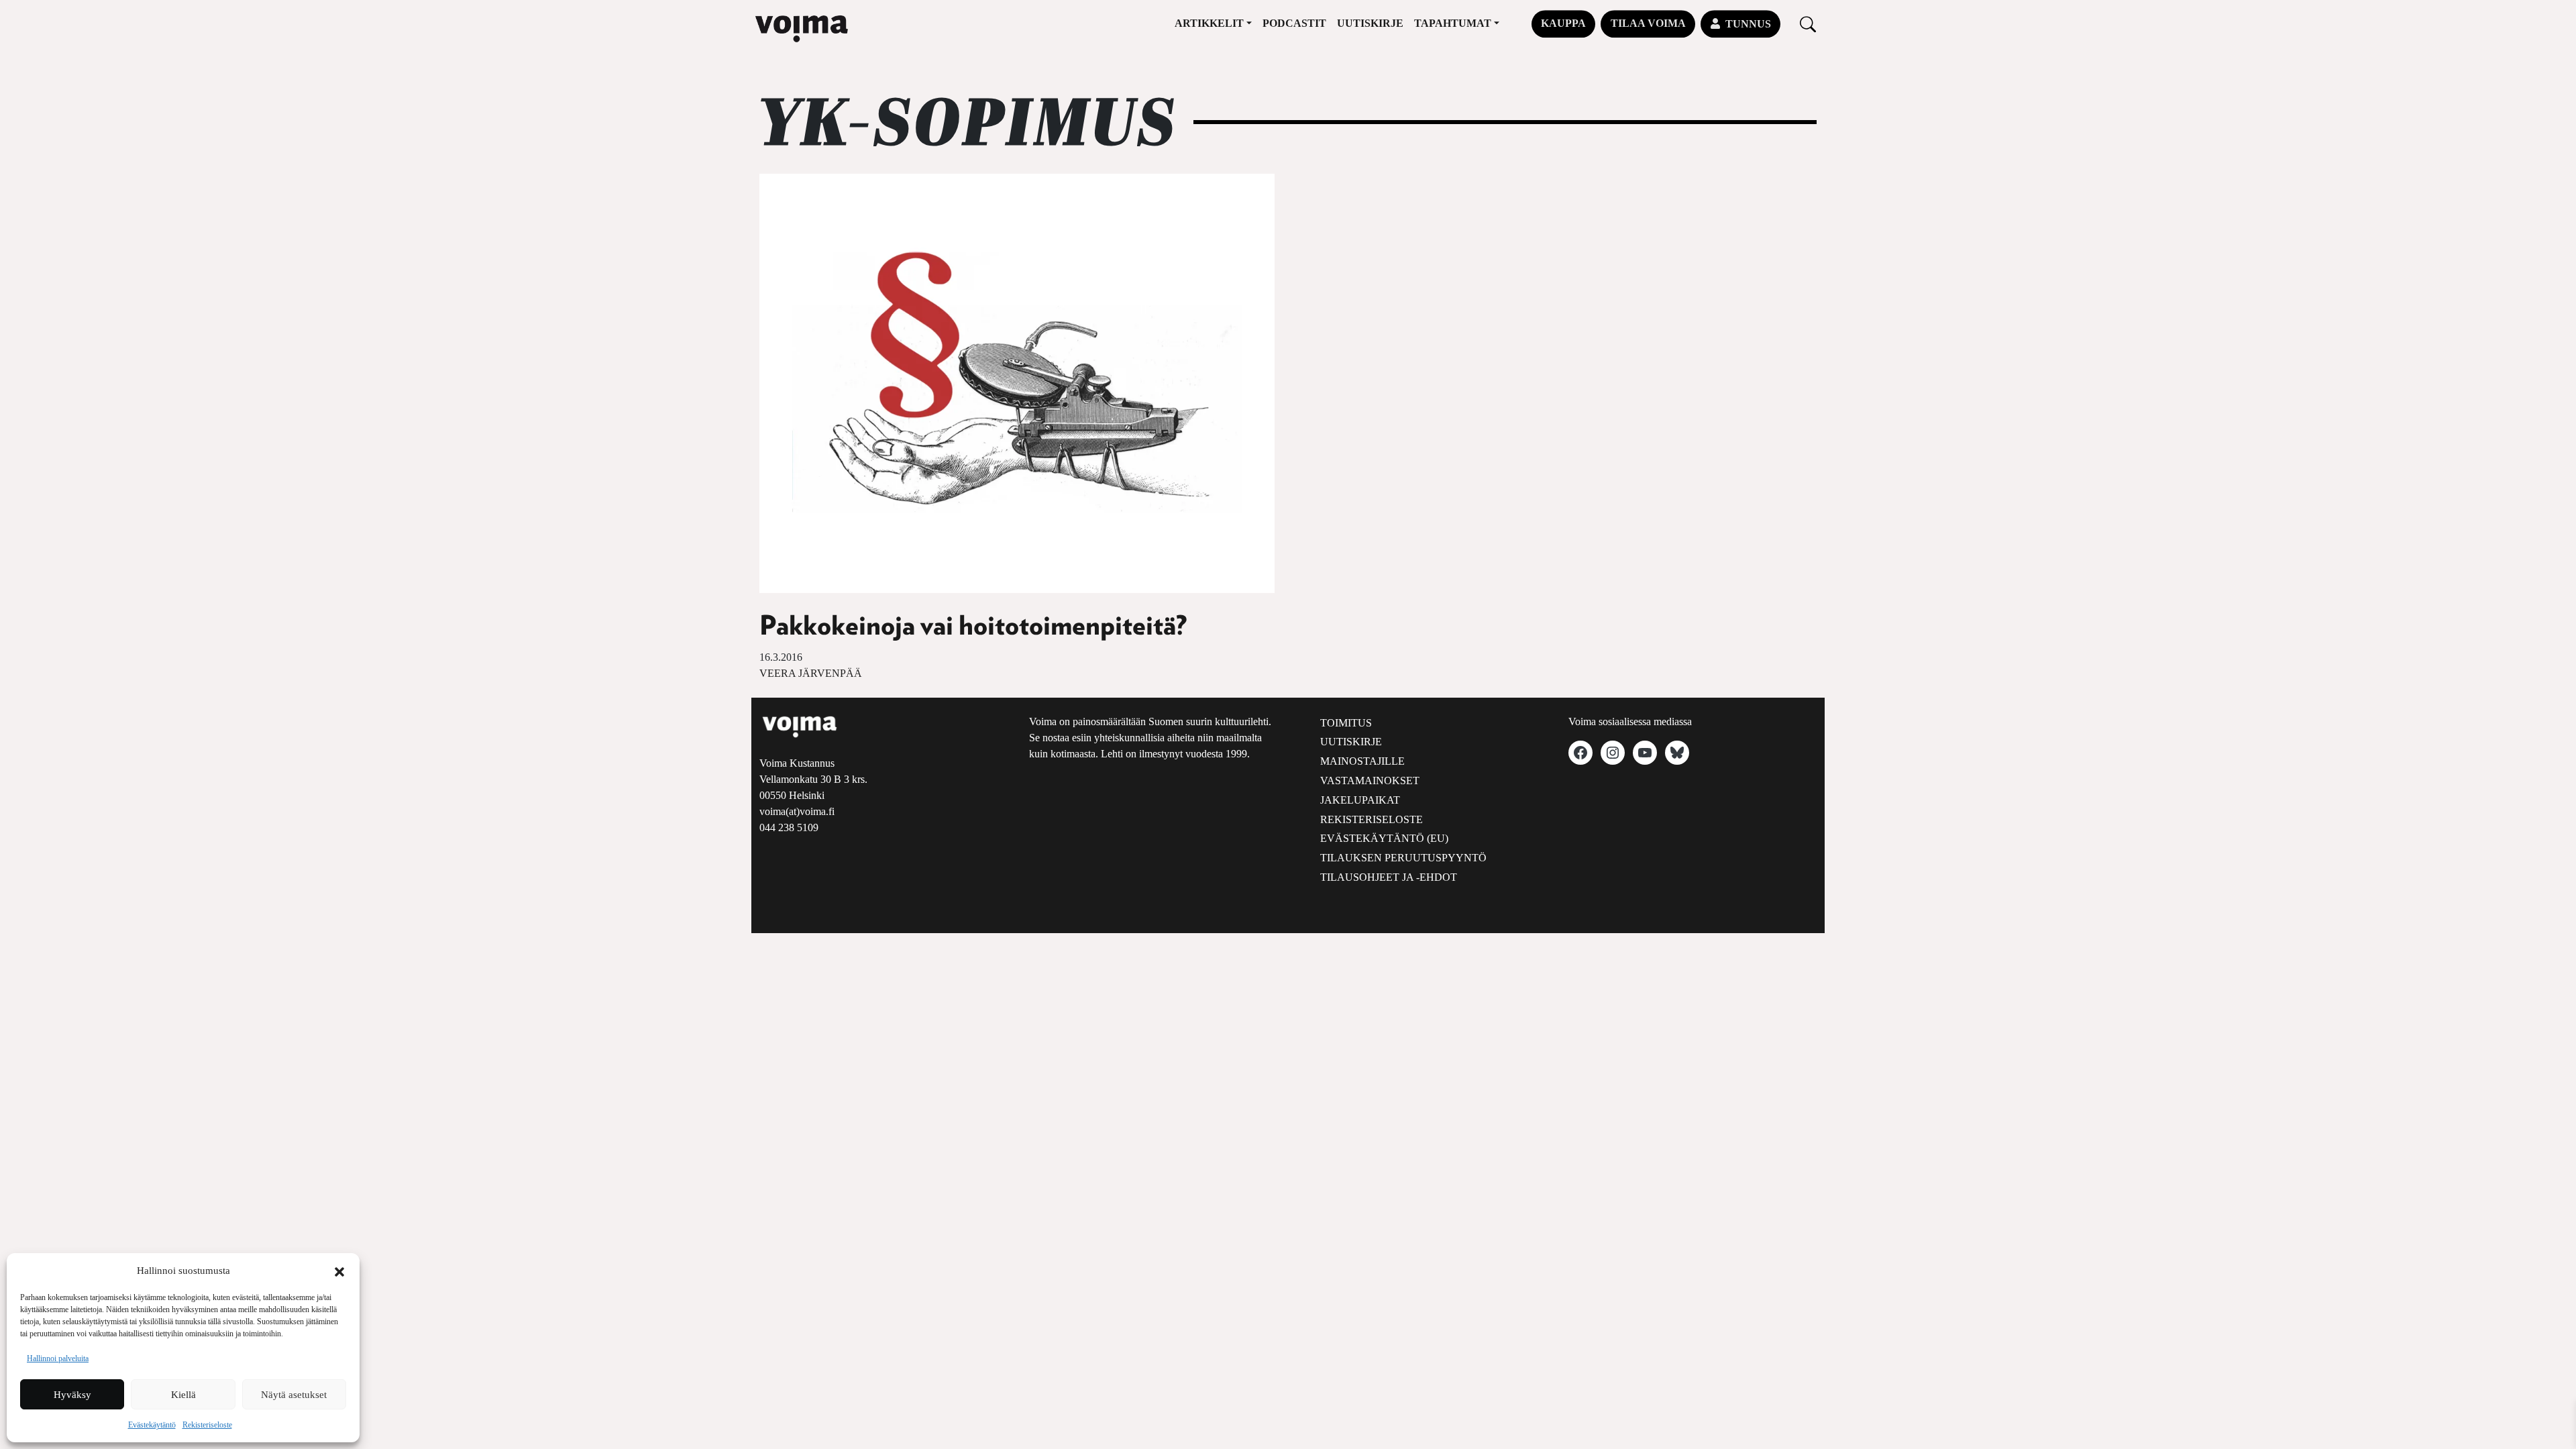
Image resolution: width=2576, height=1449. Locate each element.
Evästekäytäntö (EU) (1384, 838)
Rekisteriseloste (207, 1425)
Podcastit (1294, 23)
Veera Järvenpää (811, 673)
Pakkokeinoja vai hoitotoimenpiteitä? (973, 627)
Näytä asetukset (294, 1395)
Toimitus (1346, 723)
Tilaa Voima (1648, 23)
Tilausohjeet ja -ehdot (1389, 877)
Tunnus (1748, 24)
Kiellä (183, 1395)
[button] (339, 1271)
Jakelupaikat (1360, 800)
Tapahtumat (1453, 23)
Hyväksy (72, 1395)
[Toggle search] (1808, 24)
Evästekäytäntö (152, 1425)
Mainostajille (1362, 761)
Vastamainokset (1370, 781)
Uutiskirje (1370, 23)
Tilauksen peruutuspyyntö (1403, 858)
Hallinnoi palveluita (58, 1358)
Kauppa (1563, 23)
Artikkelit (1209, 23)
